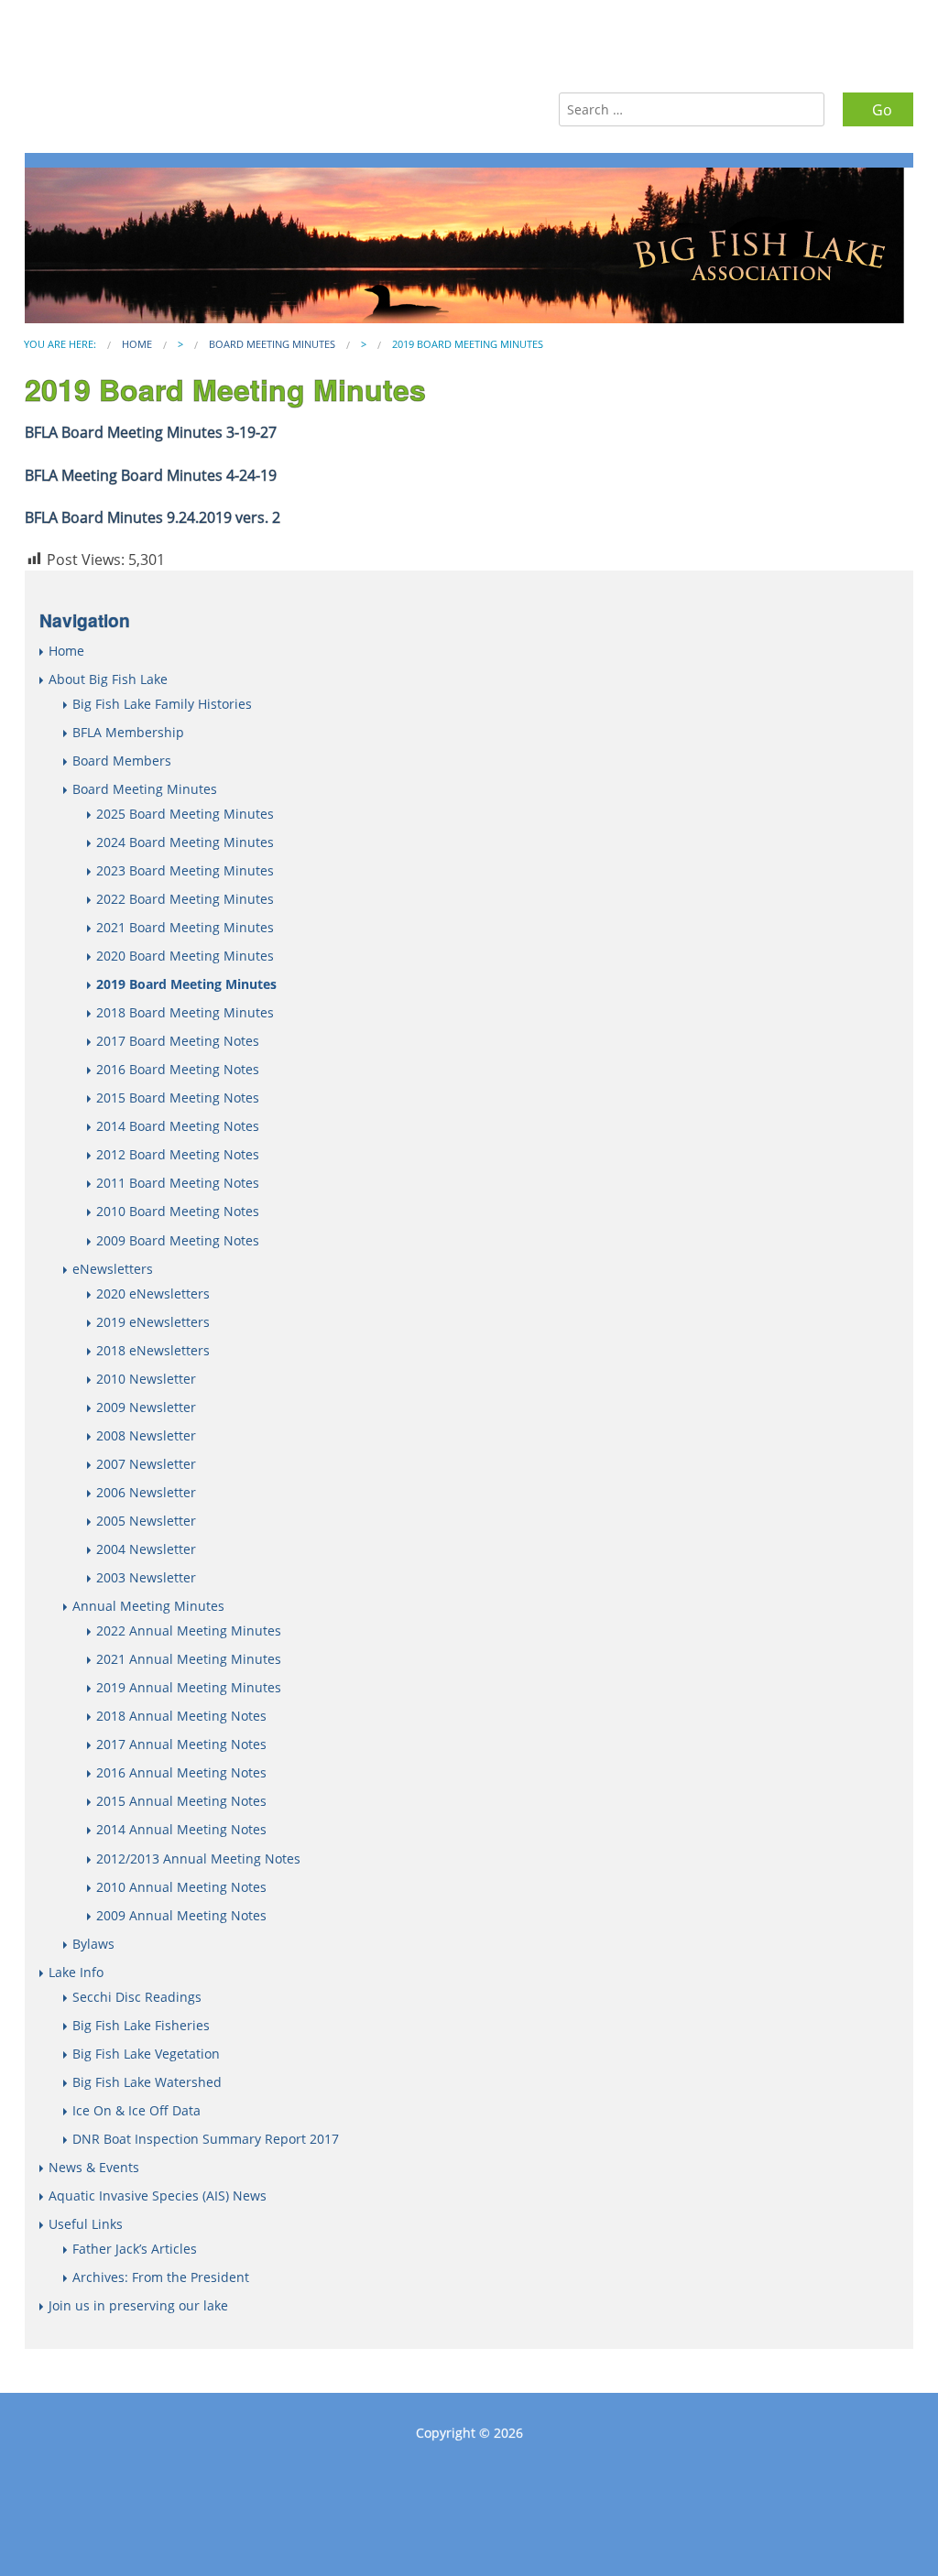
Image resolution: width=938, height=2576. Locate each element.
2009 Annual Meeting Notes (181, 1915)
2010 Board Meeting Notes (178, 1211)
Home (137, 344)
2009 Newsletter (146, 1407)
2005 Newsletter (146, 1521)
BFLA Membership (128, 732)
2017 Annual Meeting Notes (181, 1744)
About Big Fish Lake (108, 679)
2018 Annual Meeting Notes (181, 1716)
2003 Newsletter (146, 1577)
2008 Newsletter (146, 1435)
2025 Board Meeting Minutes (185, 814)
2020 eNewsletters (153, 1293)
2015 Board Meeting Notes (178, 1098)
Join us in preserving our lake (138, 2305)
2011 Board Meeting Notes (178, 1183)
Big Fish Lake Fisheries (141, 2025)
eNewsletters (113, 1269)
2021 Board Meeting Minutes (185, 927)
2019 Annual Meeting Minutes (189, 1687)
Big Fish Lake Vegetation (146, 2054)
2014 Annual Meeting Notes (181, 1829)
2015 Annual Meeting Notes (181, 1801)
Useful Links (86, 2224)
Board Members (122, 761)
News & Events (94, 2167)
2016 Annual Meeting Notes (181, 1772)
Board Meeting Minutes (272, 344)
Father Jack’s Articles (135, 2249)
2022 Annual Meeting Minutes (189, 1630)
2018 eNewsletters (153, 1350)
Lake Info (76, 1972)
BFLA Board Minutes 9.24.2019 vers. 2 (153, 517)
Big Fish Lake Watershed (147, 2082)
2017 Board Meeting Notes (178, 1041)
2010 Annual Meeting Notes (181, 1887)
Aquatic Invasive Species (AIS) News (158, 2196)
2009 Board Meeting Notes (178, 1240)
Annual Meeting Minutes (148, 1606)
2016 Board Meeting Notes (178, 1069)
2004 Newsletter (146, 1549)
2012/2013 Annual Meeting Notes (198, 1859)
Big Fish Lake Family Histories (162, 704)
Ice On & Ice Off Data (136, 2110)
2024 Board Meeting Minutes (185, 842)
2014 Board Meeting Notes (178, 1126)
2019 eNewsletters (153, 1322)
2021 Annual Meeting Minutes (189, 1659)
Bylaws (93, 1944)
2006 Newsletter (146, 1492)
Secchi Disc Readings (137, 1997)
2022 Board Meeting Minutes (185, 899)
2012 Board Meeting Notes (178, 1154)
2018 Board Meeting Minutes (185, 1012)
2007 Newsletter (146, 1464)
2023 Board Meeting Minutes (185, 870)
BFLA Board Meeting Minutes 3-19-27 (151, 432)
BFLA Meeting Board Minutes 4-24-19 (151, 475)
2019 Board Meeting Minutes (186, 984)
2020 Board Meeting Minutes (185, 956)
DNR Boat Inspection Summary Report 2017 (206, 2139)
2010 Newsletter (146, 1379)
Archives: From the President (161, 2277)
